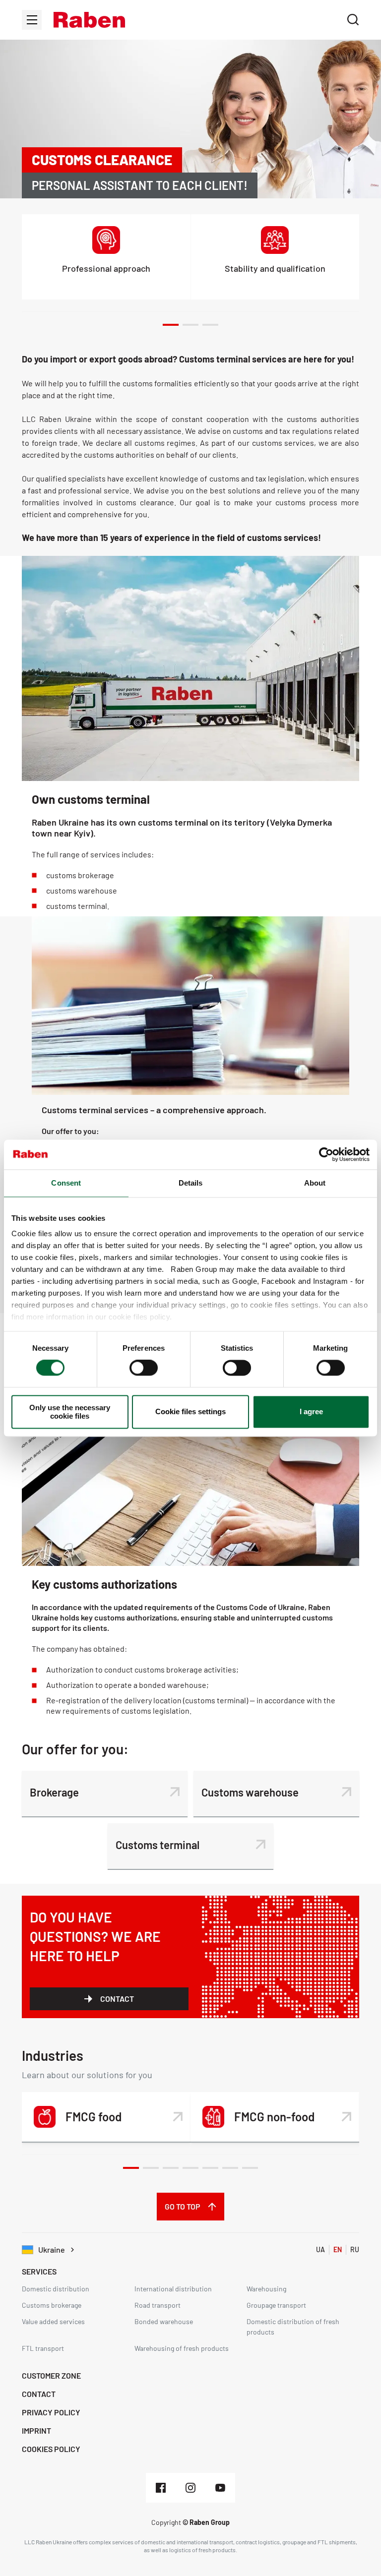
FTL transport (43, 2348)
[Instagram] (190, 2488)
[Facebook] (161, 2488)
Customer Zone (51, 2375)
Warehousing (266, 2289)
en (338, 2249)
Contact (117, 1999)
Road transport (158, 2305)
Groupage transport (276, 2305)
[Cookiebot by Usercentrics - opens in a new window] (326, 1154)
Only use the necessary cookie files (70, 1412)
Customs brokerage (52, 2305)
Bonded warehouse (164, 2321)
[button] (89, 20)
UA (320, 2249)
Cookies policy (51, 2449)
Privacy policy (51, 2412)
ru (355, 2249)
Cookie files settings (190, 1412)
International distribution (173, 2289)
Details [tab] (191, 1183)
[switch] (144, 1368)
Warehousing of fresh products (182, 2348)
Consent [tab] (66, 1183)
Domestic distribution (56, 2289)
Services (39, 2271)
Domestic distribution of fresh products (293, 2327)
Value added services (53, 2321)
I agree (311, 1412)
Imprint (36, 2430)
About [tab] (315, 1183)
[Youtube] (220, 2488)
